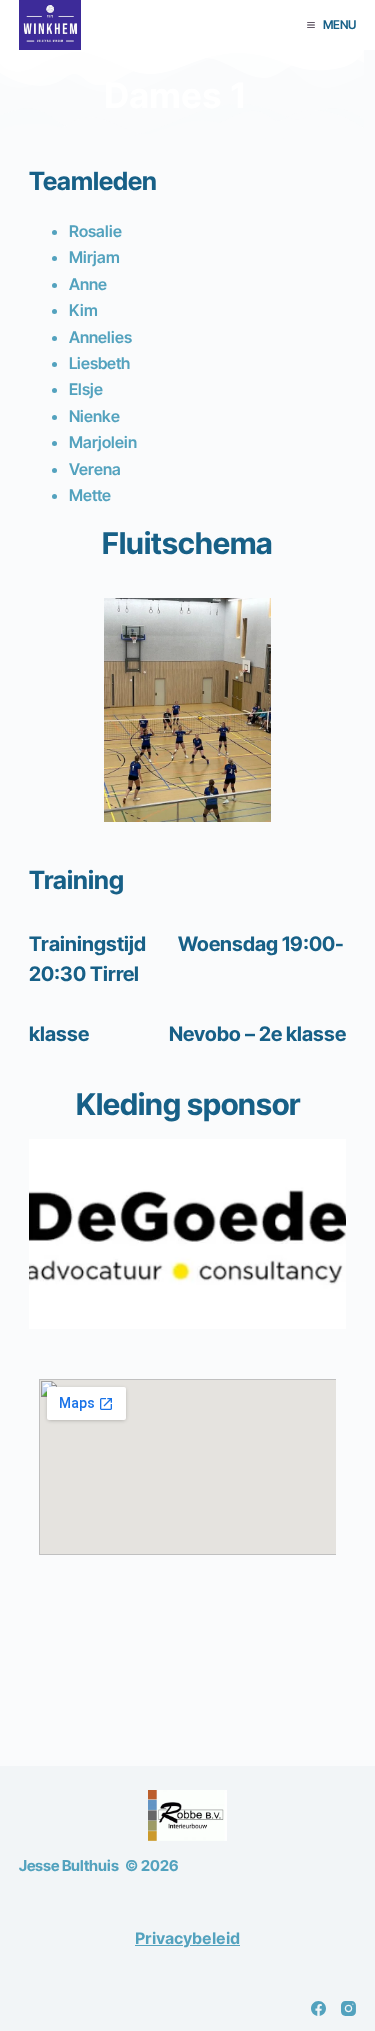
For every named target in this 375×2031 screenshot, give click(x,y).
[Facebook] (318, 2008)
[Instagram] (348, 2008)
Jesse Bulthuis (69, 1865)
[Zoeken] (279, 25)
